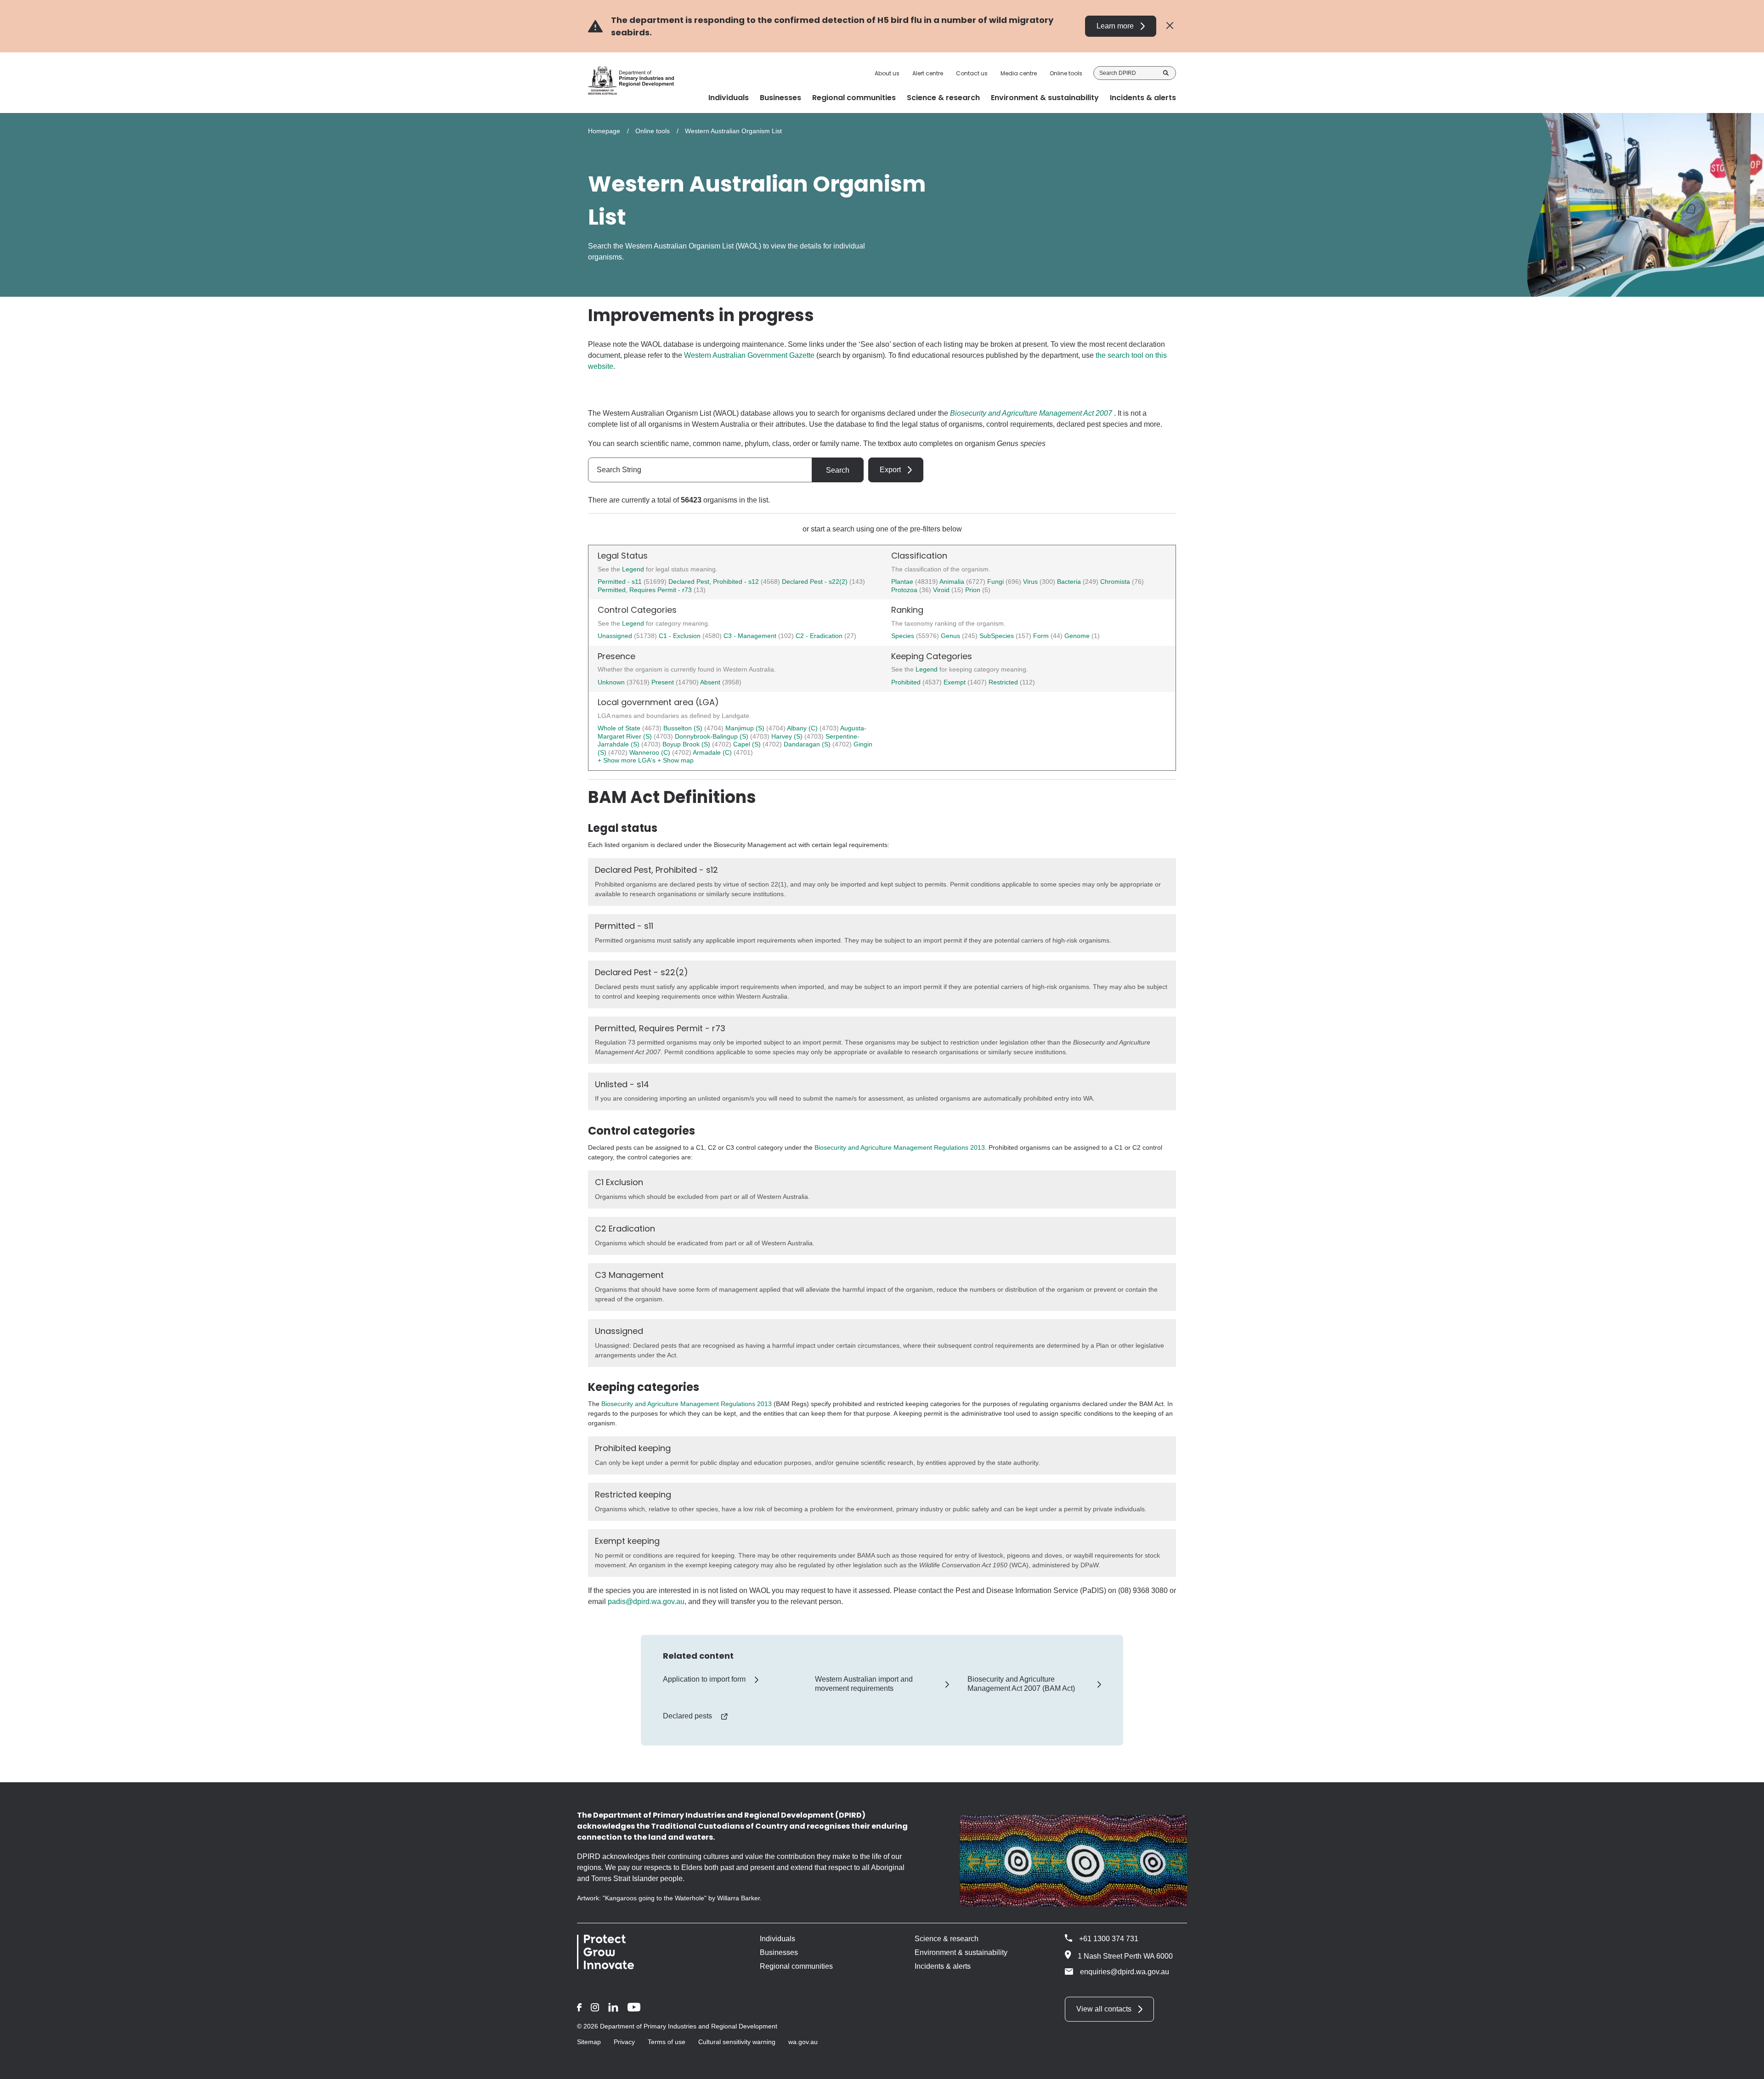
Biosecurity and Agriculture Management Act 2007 (1031, 413)
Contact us (972, 73)
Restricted (1004, 682)
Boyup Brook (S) (687, 744)
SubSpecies (998, 636)
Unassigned (616, 636)
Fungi (996, 582)
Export (890, 470)
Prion (974, 590)
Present (664, 682)
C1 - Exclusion (681, 636)
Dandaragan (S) (808, 744)
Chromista (1116, 582)
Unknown (612, 682)
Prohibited (907, 682)
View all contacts (1104, 2009)
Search (1166, 73)
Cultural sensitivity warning (737, 2042)
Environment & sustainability (961, 1952)
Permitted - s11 (620, 582)
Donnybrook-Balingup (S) (712, 736)
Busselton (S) (684, 728)
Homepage (604, 131)
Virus (1031, 582)
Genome (1078, 636)
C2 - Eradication (820, 636)
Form (1042, 636)
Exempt (955, 682)
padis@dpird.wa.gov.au (646, 1602)
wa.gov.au (803, 2042)
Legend (634, 569)
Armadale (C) (713, 752)
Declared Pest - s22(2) (815, 582)
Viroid (942, 590)
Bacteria (1070, 582)
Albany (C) (803, 728)
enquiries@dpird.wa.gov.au (1125, 1972)
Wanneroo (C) (651, 752)
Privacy (624, 2042)
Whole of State (620, 728)
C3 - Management (751, 636)
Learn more (1115, 26)
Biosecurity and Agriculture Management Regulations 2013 (900, 1147)
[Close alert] (1170, 26)
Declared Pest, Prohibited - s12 (714, 582)
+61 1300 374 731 (1109, 1939)
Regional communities (796, 1966)
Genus (951, 636)
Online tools (1066, 73)
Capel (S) (748, 744)
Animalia (953, 582)
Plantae (903, 582)
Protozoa (905, 590)
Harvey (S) (788, 736)
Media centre (1019, 73)
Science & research (947, 1939)
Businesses (779, 1952)
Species (904, 636)
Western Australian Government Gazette (749, 355)
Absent (711, 682)
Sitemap (589, 2042)
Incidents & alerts (943, 1966)
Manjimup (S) (746, 728)
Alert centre (928, 73)
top (1746, 2066)
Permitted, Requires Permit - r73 (645, 590)
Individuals (777, 1939)
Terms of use (667, 2042)
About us (887, 73)
